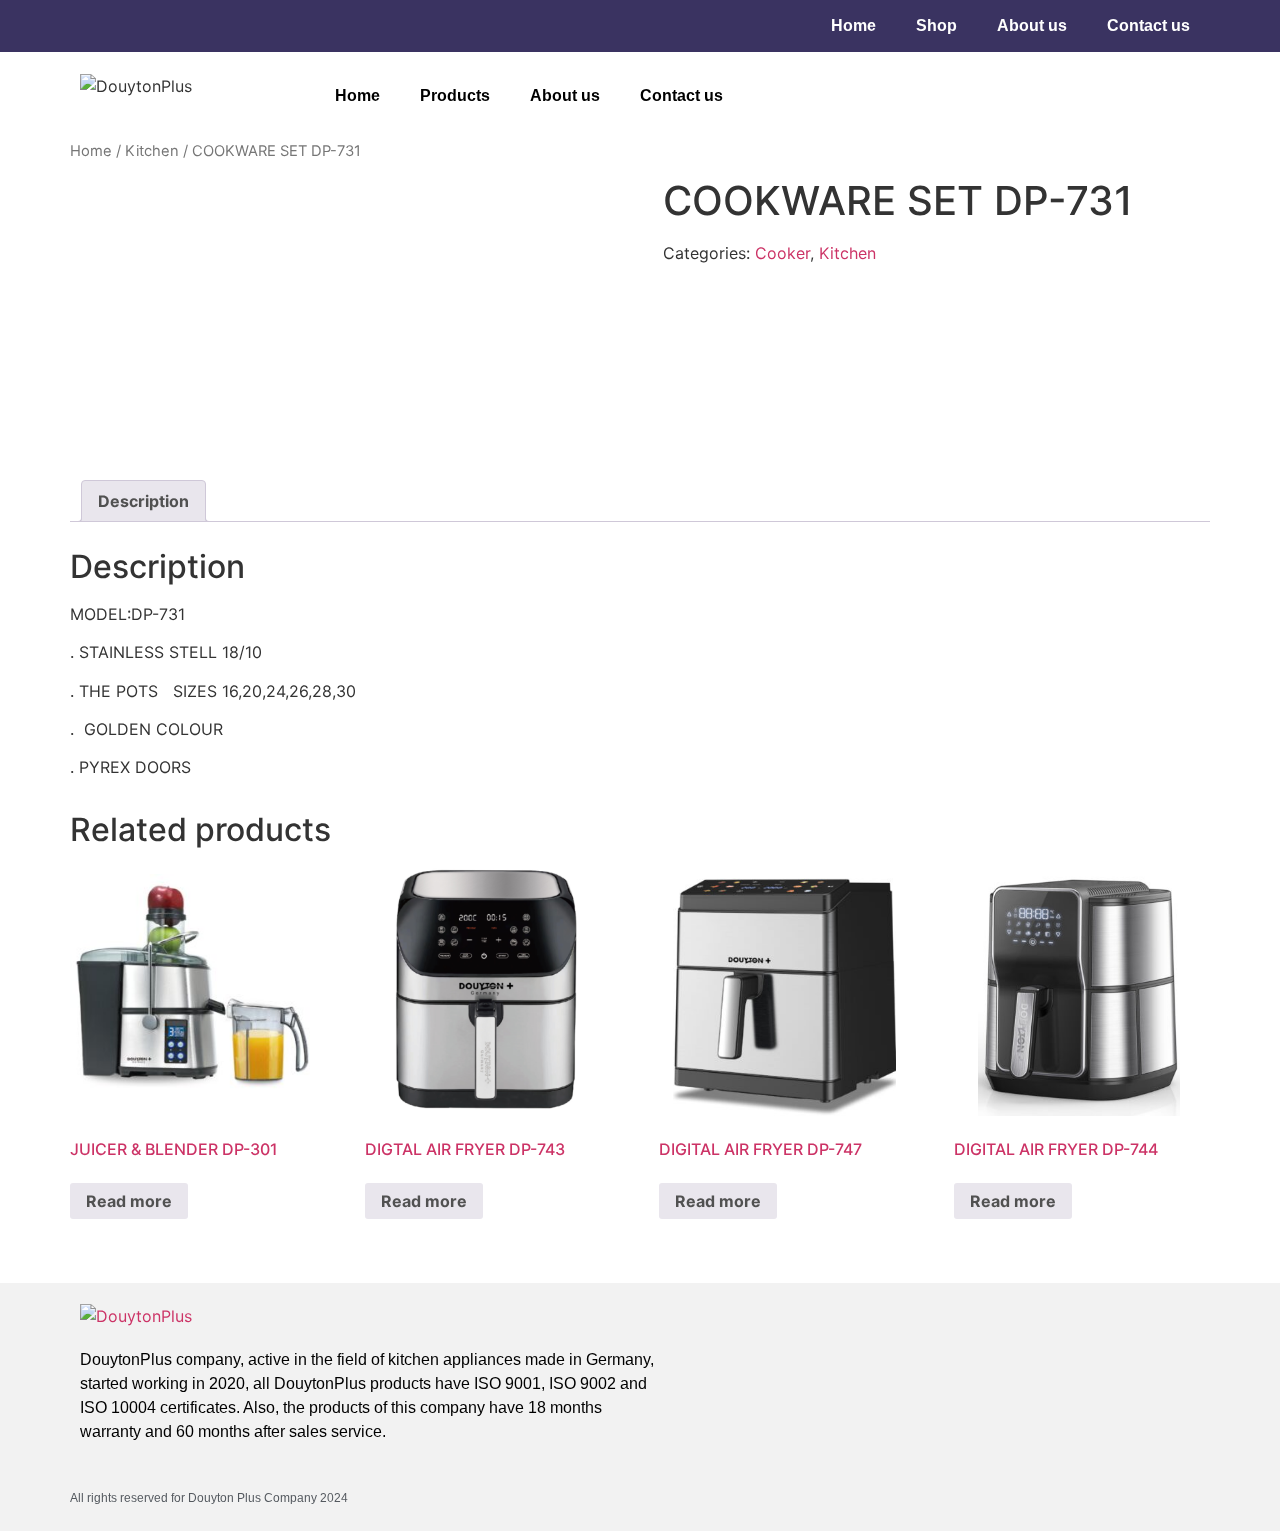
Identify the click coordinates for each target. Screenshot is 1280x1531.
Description (143, 501)
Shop (936, 25)
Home (853, 25)
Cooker (782, 253)
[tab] (143, 501)
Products (455, 95)
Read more (129, 1201)
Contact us (1148, 25)
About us (1032, 25)
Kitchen (152, 151)
